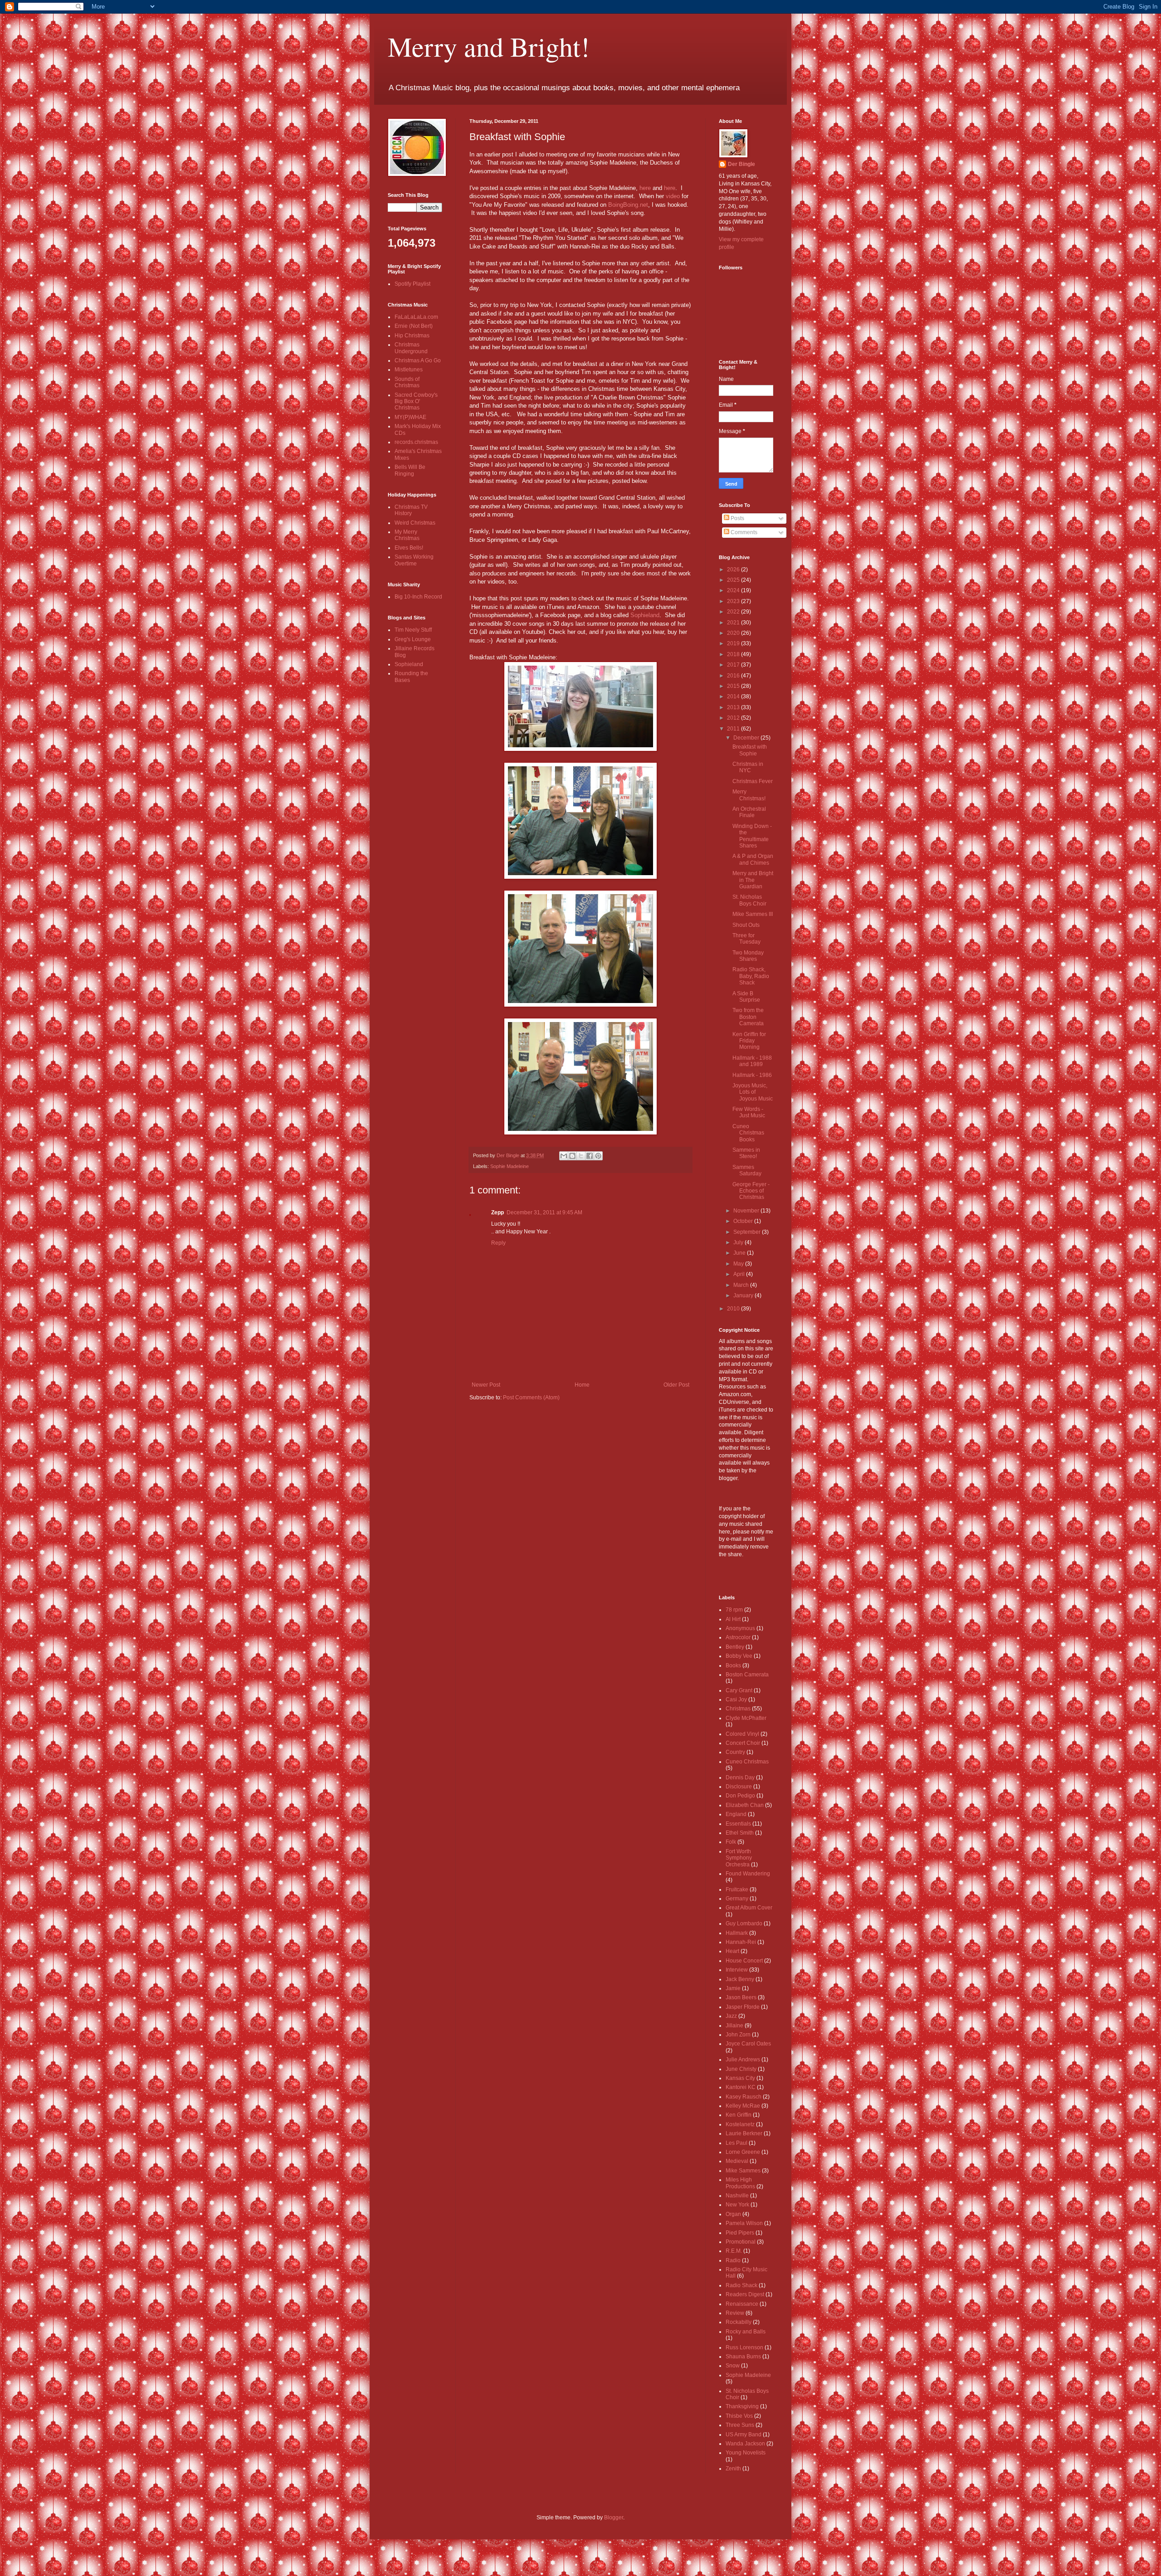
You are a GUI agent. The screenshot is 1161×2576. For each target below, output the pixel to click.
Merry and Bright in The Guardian (753, 880)
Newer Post (486, 1385)
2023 (734, 601)
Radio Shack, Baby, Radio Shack (751, 976)
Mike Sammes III (753, 914)
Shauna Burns (743, 2357)
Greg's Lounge (413, 639)
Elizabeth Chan (745, 1805)
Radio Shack (741, 2285)
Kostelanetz (740, 2124)
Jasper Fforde (743, 2007)
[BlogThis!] (572, 1156)
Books (733, 1665)
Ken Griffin (739, 2115)
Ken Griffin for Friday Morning (749, 1041)
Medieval (737, 2161)
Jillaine (734, 2026)
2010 (734, 1309)
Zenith (733, 2469)
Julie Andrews (743, 2060)
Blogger (614, 2518)
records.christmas (416, 442)
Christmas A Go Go (418, 360)
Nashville (737, 2196)
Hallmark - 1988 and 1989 (752, 1061)
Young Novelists (746, 2453)
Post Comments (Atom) (531, 1398)
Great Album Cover (749, 1908)
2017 (734, 665)
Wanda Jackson (745, 2444)
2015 (734, 686)
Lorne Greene (743, 2152)
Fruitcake (737, 1889)
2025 (734, 580)
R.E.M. (734, 2251)
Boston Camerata (747, 1675)
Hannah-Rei (741, 1942)
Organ (733, 2214)
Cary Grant (739, 1690)
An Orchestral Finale (749, 812)
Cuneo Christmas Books (748, 1133)
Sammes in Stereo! (746, 1153)
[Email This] (564, 1156)
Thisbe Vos (739, 2416)
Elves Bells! (409, 548)
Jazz (731, 2016)
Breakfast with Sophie (750, 750)
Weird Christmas (415, 523)
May (739, 1264)
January (744, 1295)
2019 (734, 643)
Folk (731, 1842)
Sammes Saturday (747, 1170)
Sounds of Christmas (407, 382)
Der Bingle (741, 164)
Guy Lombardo (744, 1923)
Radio (733, 2260)
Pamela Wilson (744, 2223)
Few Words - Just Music (749, 1112)
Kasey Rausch (744, 2097)
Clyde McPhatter (746, 1718)
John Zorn (738, 2035)
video (673, 196)
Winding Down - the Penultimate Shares (752, 836)
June (740, 1253)
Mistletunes (409, 370)
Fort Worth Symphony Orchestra (739, 1858)
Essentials (738, 1824)
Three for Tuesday (746, 939)
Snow (733, 2366)
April (740, 1274)
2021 (734, 623)
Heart (732, 1951)
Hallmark (737, 1933)
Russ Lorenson (744, 2347)
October (744, 1221)
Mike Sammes (743, 2171)
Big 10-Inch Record (418, 597)
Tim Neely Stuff (413, 630)
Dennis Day (740, 1777)
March (742, 1285)
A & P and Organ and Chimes (753, 859)
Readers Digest (745, 2294)
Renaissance (742, 2304)
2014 (734, 696)
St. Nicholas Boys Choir (749, 900)
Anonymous (740, 1628)
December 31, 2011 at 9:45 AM (544, 1213)
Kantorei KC (741, 2087)
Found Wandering (748, 1874)
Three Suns (740, 2425)
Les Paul (737, 2143)
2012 (734, 718)
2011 (734, 729)
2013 (734, 707)
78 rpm (734, 1610)
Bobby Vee (739, 1656)
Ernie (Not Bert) (414, 326)
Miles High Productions (740, 2183)
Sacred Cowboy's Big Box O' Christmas (416, 402)
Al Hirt (733, 1619)
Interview (737, 1970)
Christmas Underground (411, 348)
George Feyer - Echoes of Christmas (751, 1191)
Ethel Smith (740, 1833)
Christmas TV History (411, 510)
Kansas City (740, 2078)
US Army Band (744, 2435)
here (645, 188)
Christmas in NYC (748, 767)
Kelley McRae (743, 2106)
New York (737, 2205)
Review (735, 2313)
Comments (743, 532)
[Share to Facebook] (590, 1156)
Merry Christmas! (749, 795)
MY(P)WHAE (410, 417)
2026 (734, 570)
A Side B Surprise (746, 997)
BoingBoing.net (628, 205)
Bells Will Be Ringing (410, 470)
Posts (737, 518)
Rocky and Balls (746, 2332)
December (747, 738)
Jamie (733, 1988)
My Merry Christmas (407, 535)
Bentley (735, 1647)
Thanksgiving (742, 2406)
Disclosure (739, 1787)
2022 (734, 612)
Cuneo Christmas (747, 1762)
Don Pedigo (740, 1796)
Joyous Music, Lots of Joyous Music (753, 1092)
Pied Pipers (740, 2233)
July (739, 1242)
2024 (734, 590)
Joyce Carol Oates (748, 2044)
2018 (734, 654)
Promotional (741, 2242)
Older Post (676, 1385)
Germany (737, 1899)
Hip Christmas (412, 336)
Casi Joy (736, 1699)
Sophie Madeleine (510, 1166)
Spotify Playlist (412, 284)
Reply (498, 1243)
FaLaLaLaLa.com (416, 317)
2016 (734, 676)
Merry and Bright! (489, 46)
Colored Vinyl (742, 1734)
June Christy (741, 2069)
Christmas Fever (753, 781)
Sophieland (645, 615)
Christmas (738, 1709)
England (736, 1814)
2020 (734, 633)
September (748, 1232)
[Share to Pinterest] (598, 1156)
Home (582, 1385)
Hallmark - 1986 (752, 1075)
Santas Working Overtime (414, 560)
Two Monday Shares (748, 956)
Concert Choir (743, 1743)
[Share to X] (581, 1156)
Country (735, 1752)
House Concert (744, 1961)
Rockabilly (739, 2322)
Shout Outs (746, 925)
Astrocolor (738, 1637)
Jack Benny (740, 1979)
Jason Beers (741, 1997)
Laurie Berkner (744, 2133)
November (747, 1211)
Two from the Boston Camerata (748, 1017)
